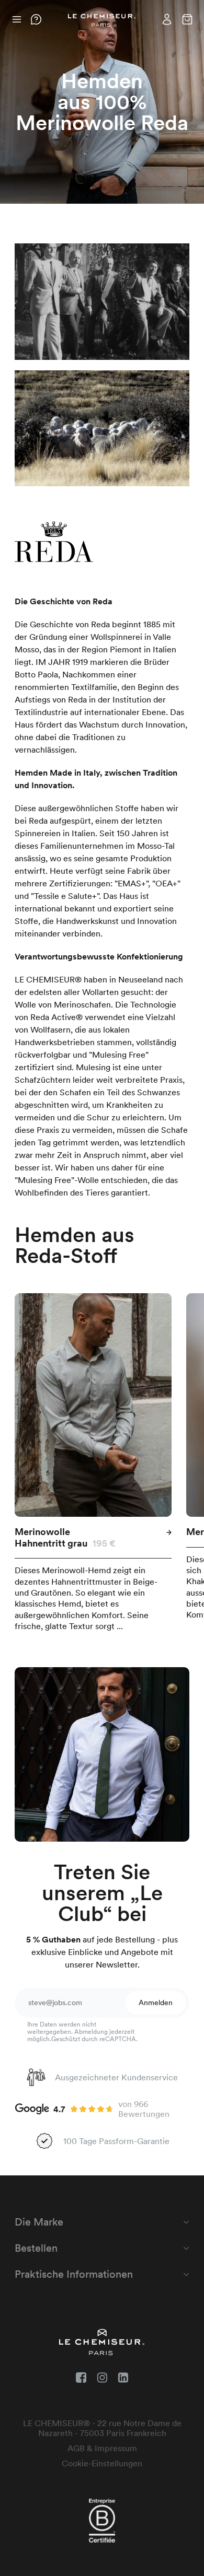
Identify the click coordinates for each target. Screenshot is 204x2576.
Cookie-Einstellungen (102, 2463)
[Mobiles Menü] (16, 19)
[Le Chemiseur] (102, 21)
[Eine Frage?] (36, 19)
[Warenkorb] (187, 19)
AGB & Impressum (102, 2448)
